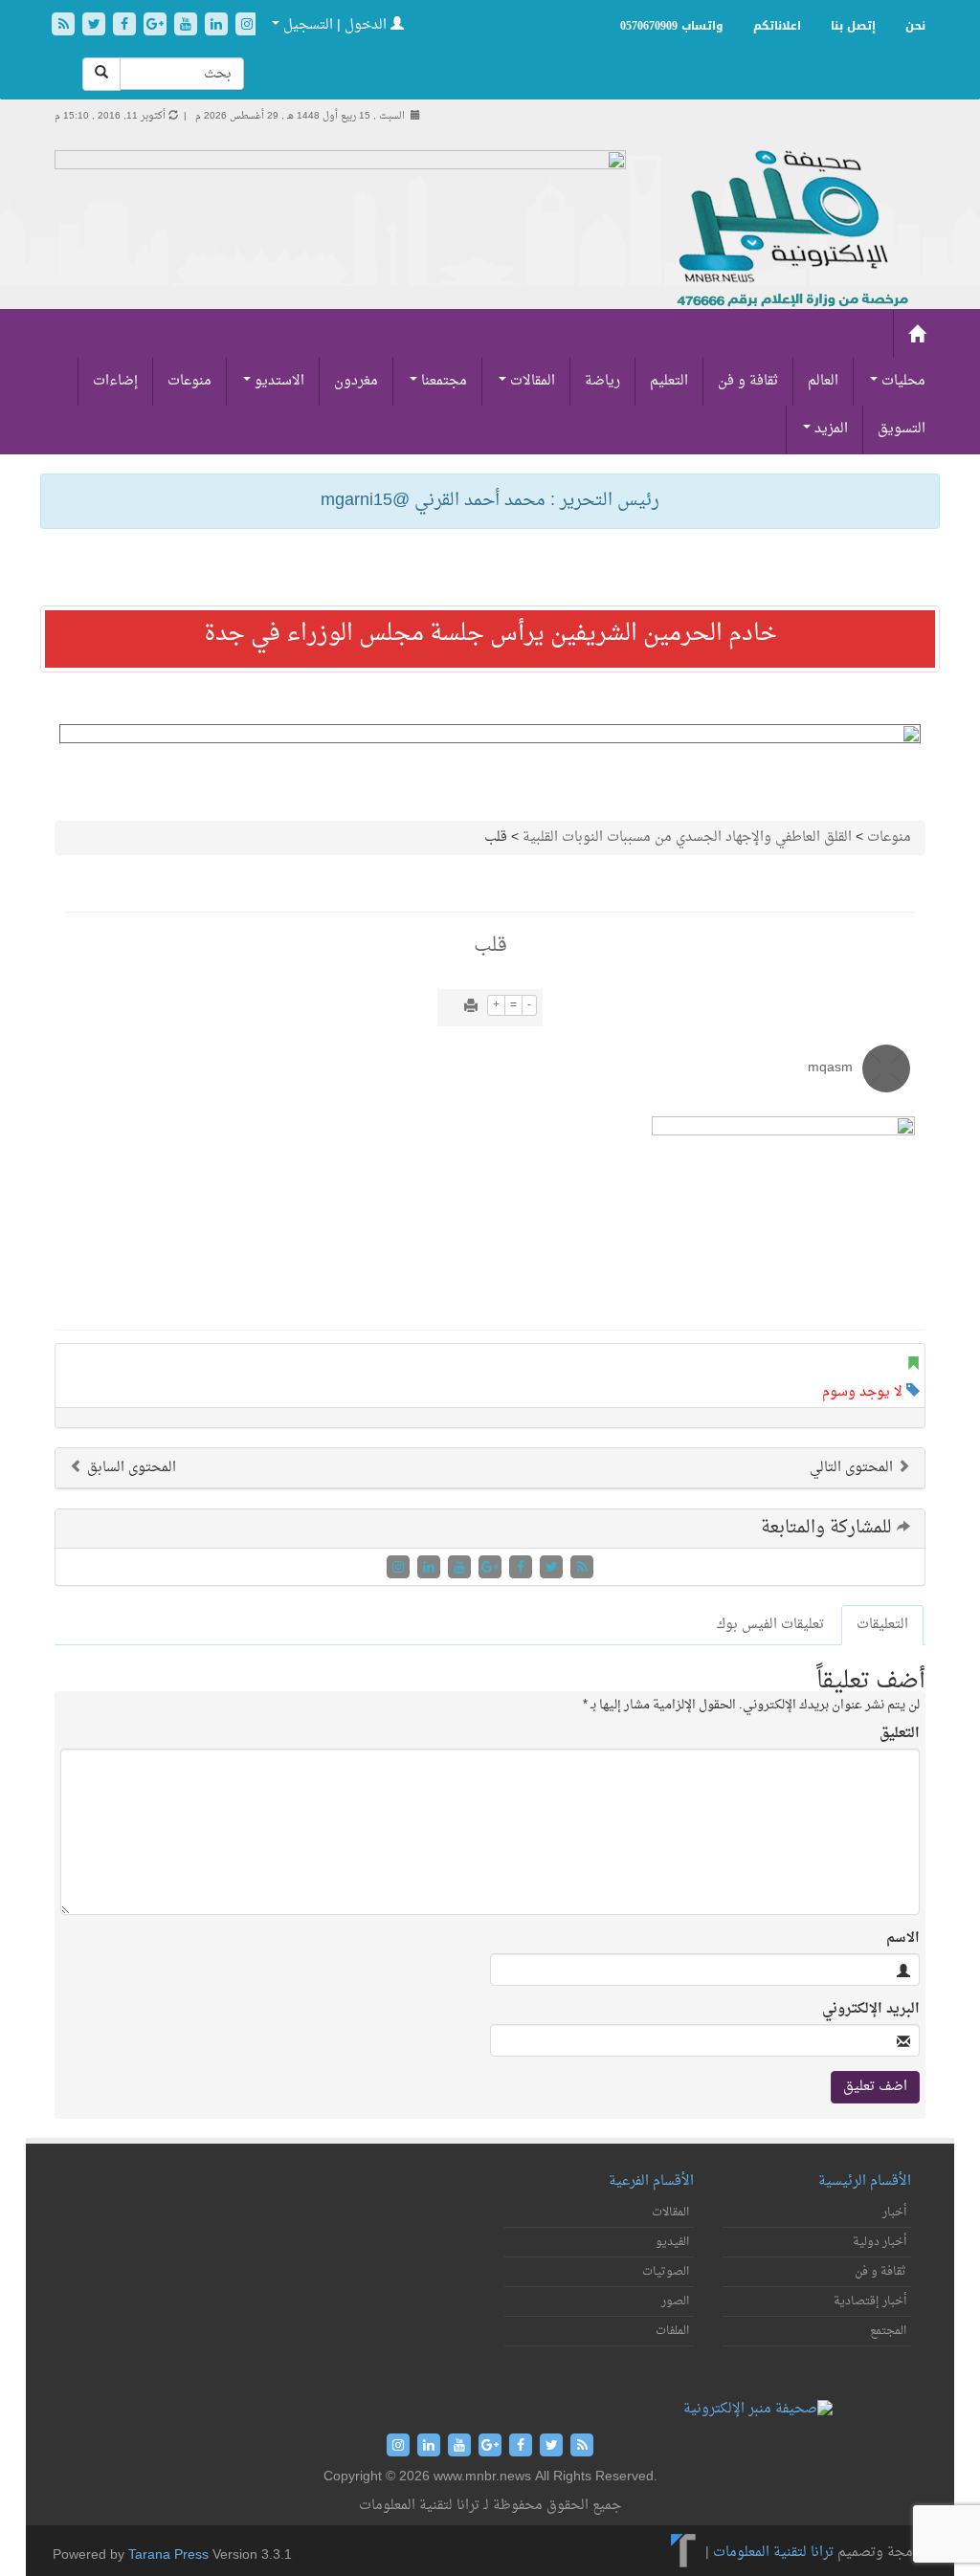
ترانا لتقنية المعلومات (773, 2553)
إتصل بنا (853, 26)
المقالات (531, 381)
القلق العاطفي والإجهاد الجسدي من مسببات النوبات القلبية (687, 837)
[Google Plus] (157, 26)
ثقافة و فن (748, 381)
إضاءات (115, 381)
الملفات (672, 2331)
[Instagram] (247, 26)
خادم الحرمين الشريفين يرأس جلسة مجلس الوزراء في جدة (490, 634)
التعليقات (882, 1625)
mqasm (830, 1068)
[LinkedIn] (218, 26)
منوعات (189, 381)
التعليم (669, 381)
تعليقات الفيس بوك (770, 1625)
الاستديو (278, 381)
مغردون (356, 381)
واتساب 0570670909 (672, 26)
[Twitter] (96, 26)
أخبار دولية (880, 2242)
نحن (915, 26)
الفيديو (672, 2242)
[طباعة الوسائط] (471, 1008)
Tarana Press (168, 2555)
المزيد (829, 429)
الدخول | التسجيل (335, 25)
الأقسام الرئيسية (865, 2181)
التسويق (902, 429)
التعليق (900, 1734)
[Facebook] (126, 26)
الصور (675, 2301)
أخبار (894, 2213)
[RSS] (65, 26)
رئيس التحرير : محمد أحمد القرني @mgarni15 (490, 501)
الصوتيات (666, 2272)
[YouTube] (188, 26)
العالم (823, 381)
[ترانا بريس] (684, 2553)
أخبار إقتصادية (870, 2301)
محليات (902, 381)
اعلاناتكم (777, 26)
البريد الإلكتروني (871, 2010)
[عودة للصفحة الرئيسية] (790, 230)
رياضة (602, 381)
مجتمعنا (442, 381)
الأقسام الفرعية (651, 2181)
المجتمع (888, 2331)
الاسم (903, 1939)
